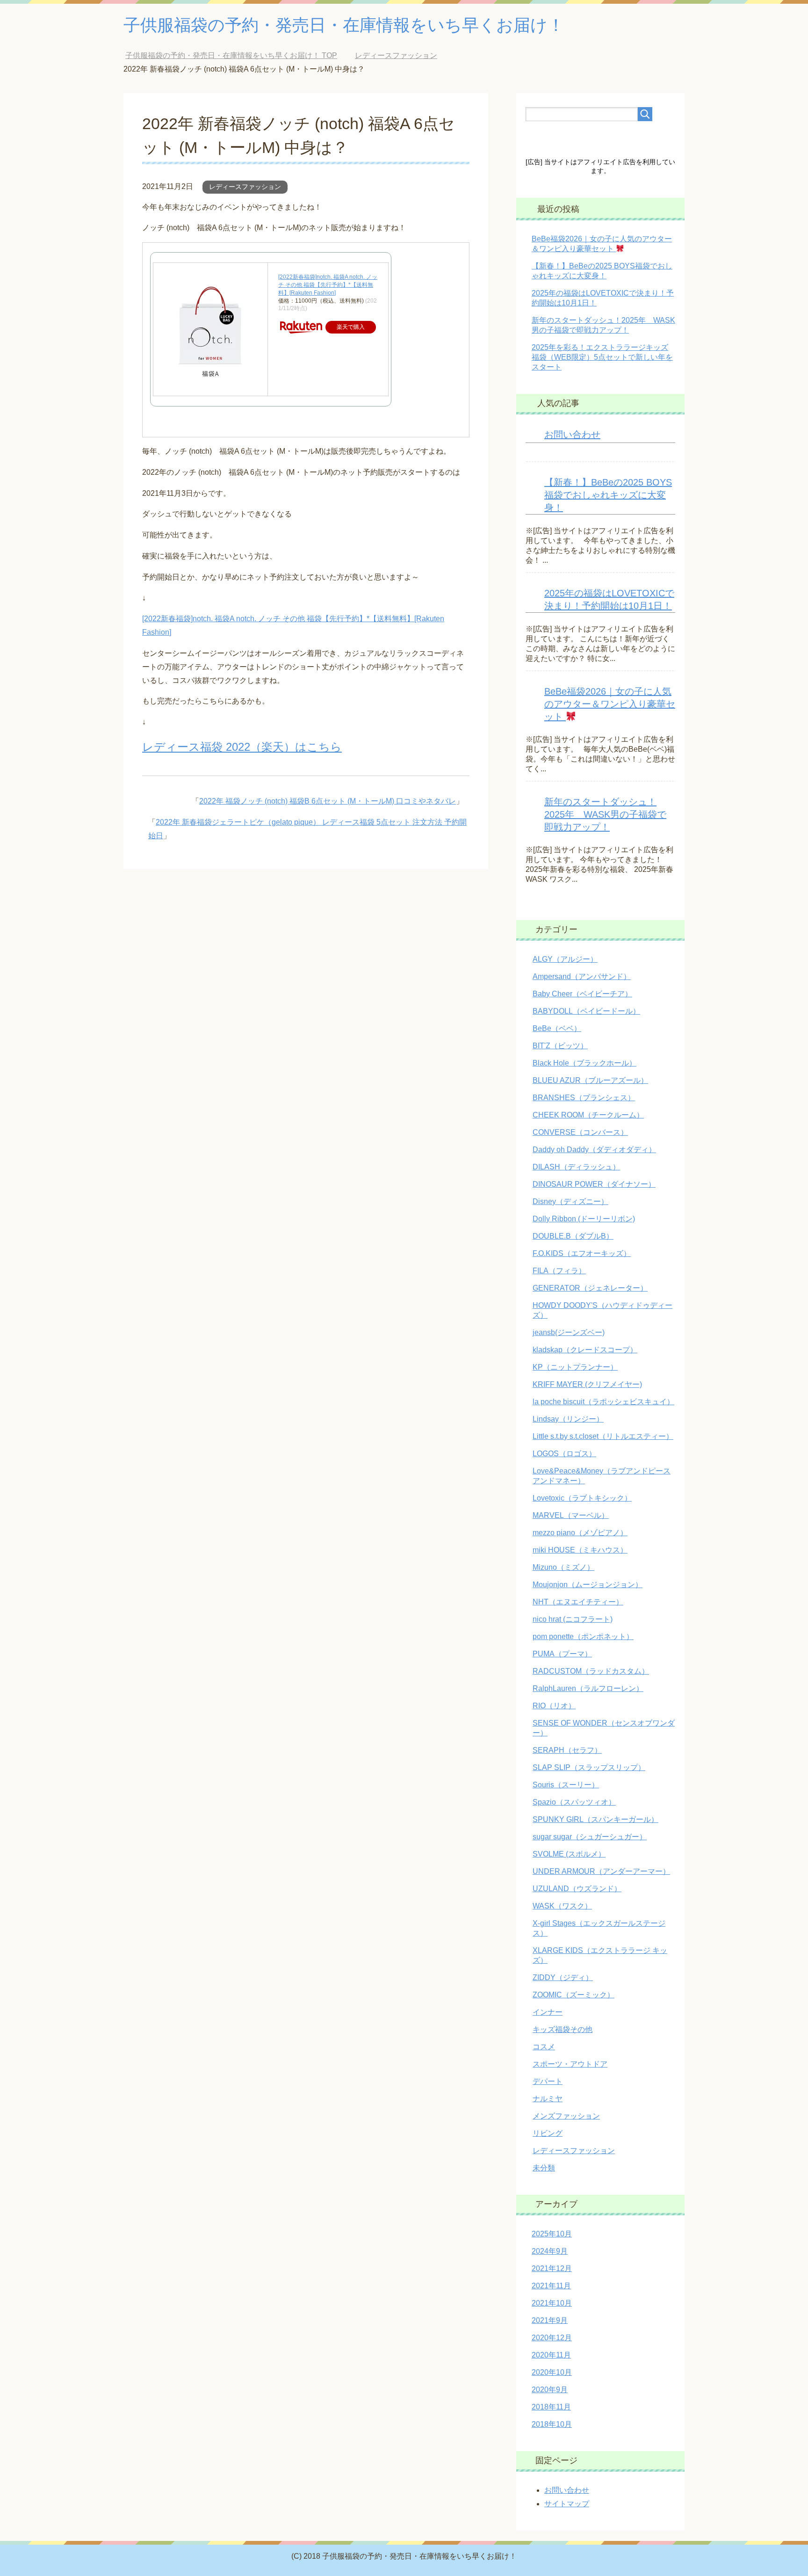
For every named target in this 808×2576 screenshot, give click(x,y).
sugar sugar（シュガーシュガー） (590, 1837)
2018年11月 (551, 2407)
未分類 (544, 2168)
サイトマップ (567, 2504)
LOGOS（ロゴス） (564, 1454)
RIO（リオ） (554, 1706)
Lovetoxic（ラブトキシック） (582, 1498)
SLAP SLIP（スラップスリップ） (589, 1767)
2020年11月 (551, 2355)
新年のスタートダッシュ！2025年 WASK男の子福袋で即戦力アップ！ (605, 814)
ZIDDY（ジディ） (563, 1977)
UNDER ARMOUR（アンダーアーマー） (601, 1871)
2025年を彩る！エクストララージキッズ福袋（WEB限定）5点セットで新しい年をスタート (602, 357)
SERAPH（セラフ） (567, 1750)
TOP (238, 55)
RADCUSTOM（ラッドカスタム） (591, 1671)
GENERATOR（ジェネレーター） (590, 1288)
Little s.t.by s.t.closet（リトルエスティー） (603, 1436)
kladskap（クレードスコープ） (585, 1350)
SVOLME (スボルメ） (569, 1854)
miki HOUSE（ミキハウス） (580, 1550)
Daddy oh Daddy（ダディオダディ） (594, 1150)
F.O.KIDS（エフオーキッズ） (582, 1253)
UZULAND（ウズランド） (577, 1889)
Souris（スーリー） (566, 1785)
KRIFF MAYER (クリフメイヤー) (587, 1384)
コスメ (544, 2047)
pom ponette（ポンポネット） (583, 1636)
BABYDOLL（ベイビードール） (586, 1011)
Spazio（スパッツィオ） (574, 1802)
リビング (548, 2133)
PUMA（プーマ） (562, 1654)
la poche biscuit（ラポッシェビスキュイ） (603, 1402)
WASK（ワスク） (562, 1906)
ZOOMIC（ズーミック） (574, 1995)
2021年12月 (552, 2268)
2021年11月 (551, 2286)
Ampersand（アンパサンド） (582, 976)
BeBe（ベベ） (557, 1028)
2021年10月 (552, 2303)
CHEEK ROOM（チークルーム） (588, 1115)
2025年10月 (552, 2234)
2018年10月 (552, 2424)
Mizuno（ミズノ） (563, 1567)
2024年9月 (550, 2251)
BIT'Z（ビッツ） (560, 1046)
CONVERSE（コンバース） (580, 1132)
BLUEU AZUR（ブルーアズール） (590, 1080)
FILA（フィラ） (559, 1271)
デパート (548, 2081)
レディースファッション (245, 187)
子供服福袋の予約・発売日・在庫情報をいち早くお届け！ (344, 25)
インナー (548, 2012)
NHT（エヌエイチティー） (578, 1602)
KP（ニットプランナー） (575, 1367)
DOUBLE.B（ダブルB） (573, 1236)
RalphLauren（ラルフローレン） (588, 1688)
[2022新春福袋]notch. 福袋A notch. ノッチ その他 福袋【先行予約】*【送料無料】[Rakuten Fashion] (328, 285)
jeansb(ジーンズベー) (569, 1332)
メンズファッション (566, 2116)
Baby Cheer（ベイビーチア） (582, 994)
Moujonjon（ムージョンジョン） (588, 1585)
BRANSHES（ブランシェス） (584, 1098)
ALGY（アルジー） (565, 959)
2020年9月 (550, 2390)
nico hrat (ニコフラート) (573, 1619)
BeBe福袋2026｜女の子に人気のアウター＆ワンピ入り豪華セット (610, 704)
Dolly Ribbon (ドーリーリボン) (584, 1219)
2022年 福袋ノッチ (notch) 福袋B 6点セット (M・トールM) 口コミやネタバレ (328, 801)
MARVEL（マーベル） (571, 1515)
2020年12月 (552, 2338)
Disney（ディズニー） (570, 1201)
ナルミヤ (548, 2099)
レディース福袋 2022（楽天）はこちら (242, 747)
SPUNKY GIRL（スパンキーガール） (595, 1819)
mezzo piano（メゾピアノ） (580, 1533)
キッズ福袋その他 (563, 2029)
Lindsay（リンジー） (568, 1419)
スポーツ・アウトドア (570, 2064)
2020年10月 (552, 2372)
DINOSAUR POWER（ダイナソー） (594, 1184)
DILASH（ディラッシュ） (576, 1167)
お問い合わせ (572, 435)
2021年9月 (550, 2320)
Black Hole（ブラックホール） (584, 1063)
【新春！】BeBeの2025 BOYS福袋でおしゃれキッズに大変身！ (608, 495)
